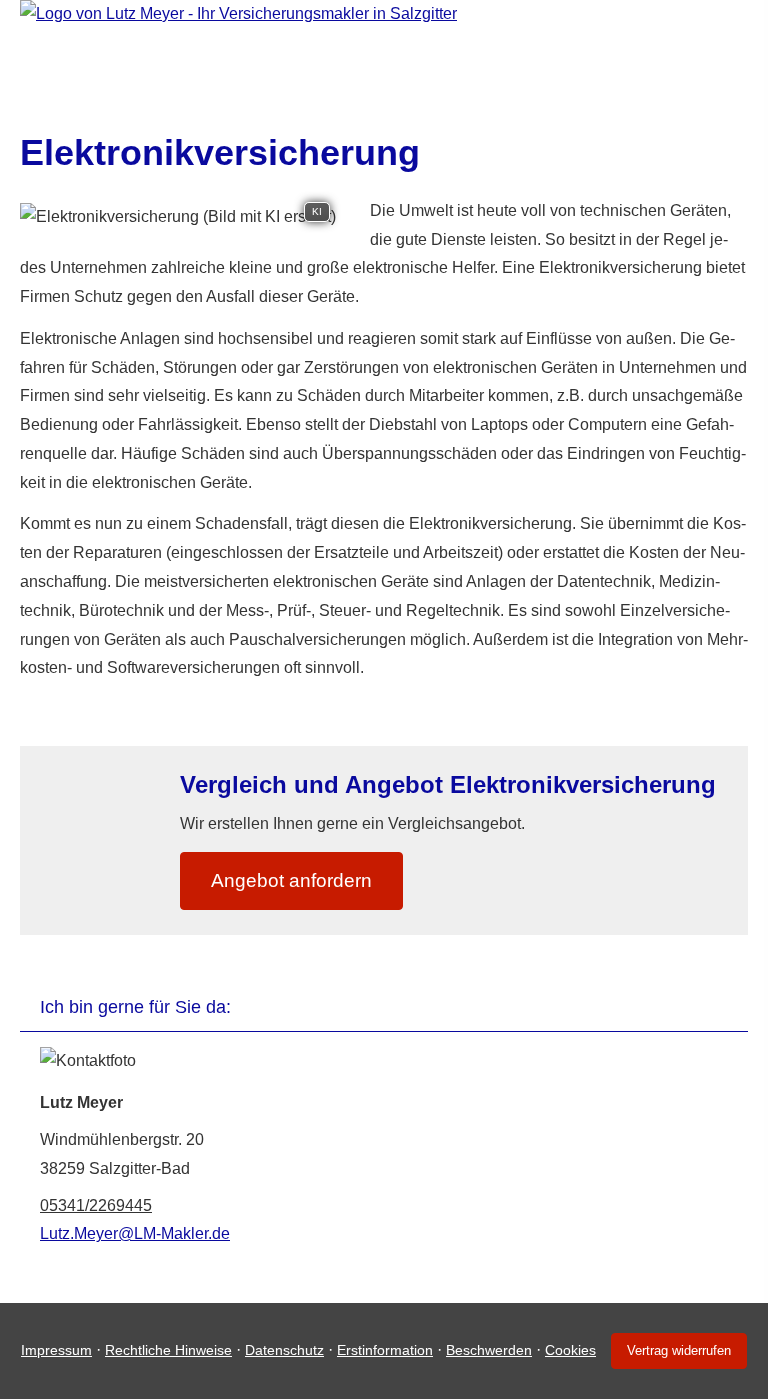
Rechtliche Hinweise (168, 1350)
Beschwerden (489, 1350)
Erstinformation (385, 1350)
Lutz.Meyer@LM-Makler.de (135, 1233)
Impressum (56, 1350)
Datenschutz (284, 1350)
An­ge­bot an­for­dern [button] (291, 880)
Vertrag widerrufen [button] (679, 1350)
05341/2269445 (96, 1205)
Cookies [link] (570, 1350)
